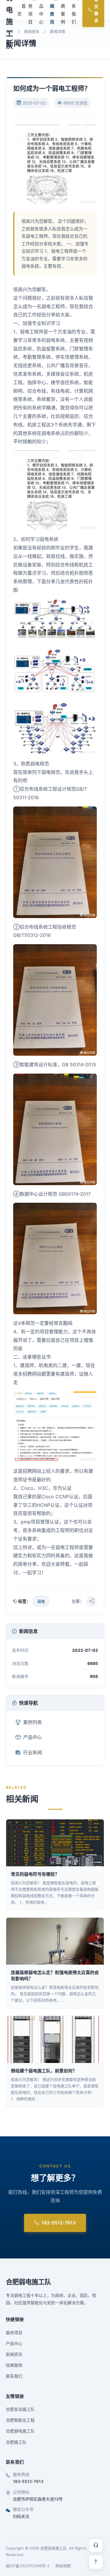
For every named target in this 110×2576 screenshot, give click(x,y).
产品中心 (33, 1737)
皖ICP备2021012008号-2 (28, 2566)
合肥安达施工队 (20, 2409)
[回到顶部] (96, 2562)
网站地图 (63, 2566)
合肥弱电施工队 (28, 2282)
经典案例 (14, 2365)
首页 (22, 10)
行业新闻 (33, 1752)
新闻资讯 (32, 31)
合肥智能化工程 (20, 2420)
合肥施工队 (16, 2442)
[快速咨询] (96, 2545)
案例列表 (33, 1722)
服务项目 (14, 2333)
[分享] (92, 1601)
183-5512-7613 (59, 2223)
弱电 (41, 1601)
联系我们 (14, 2376)
